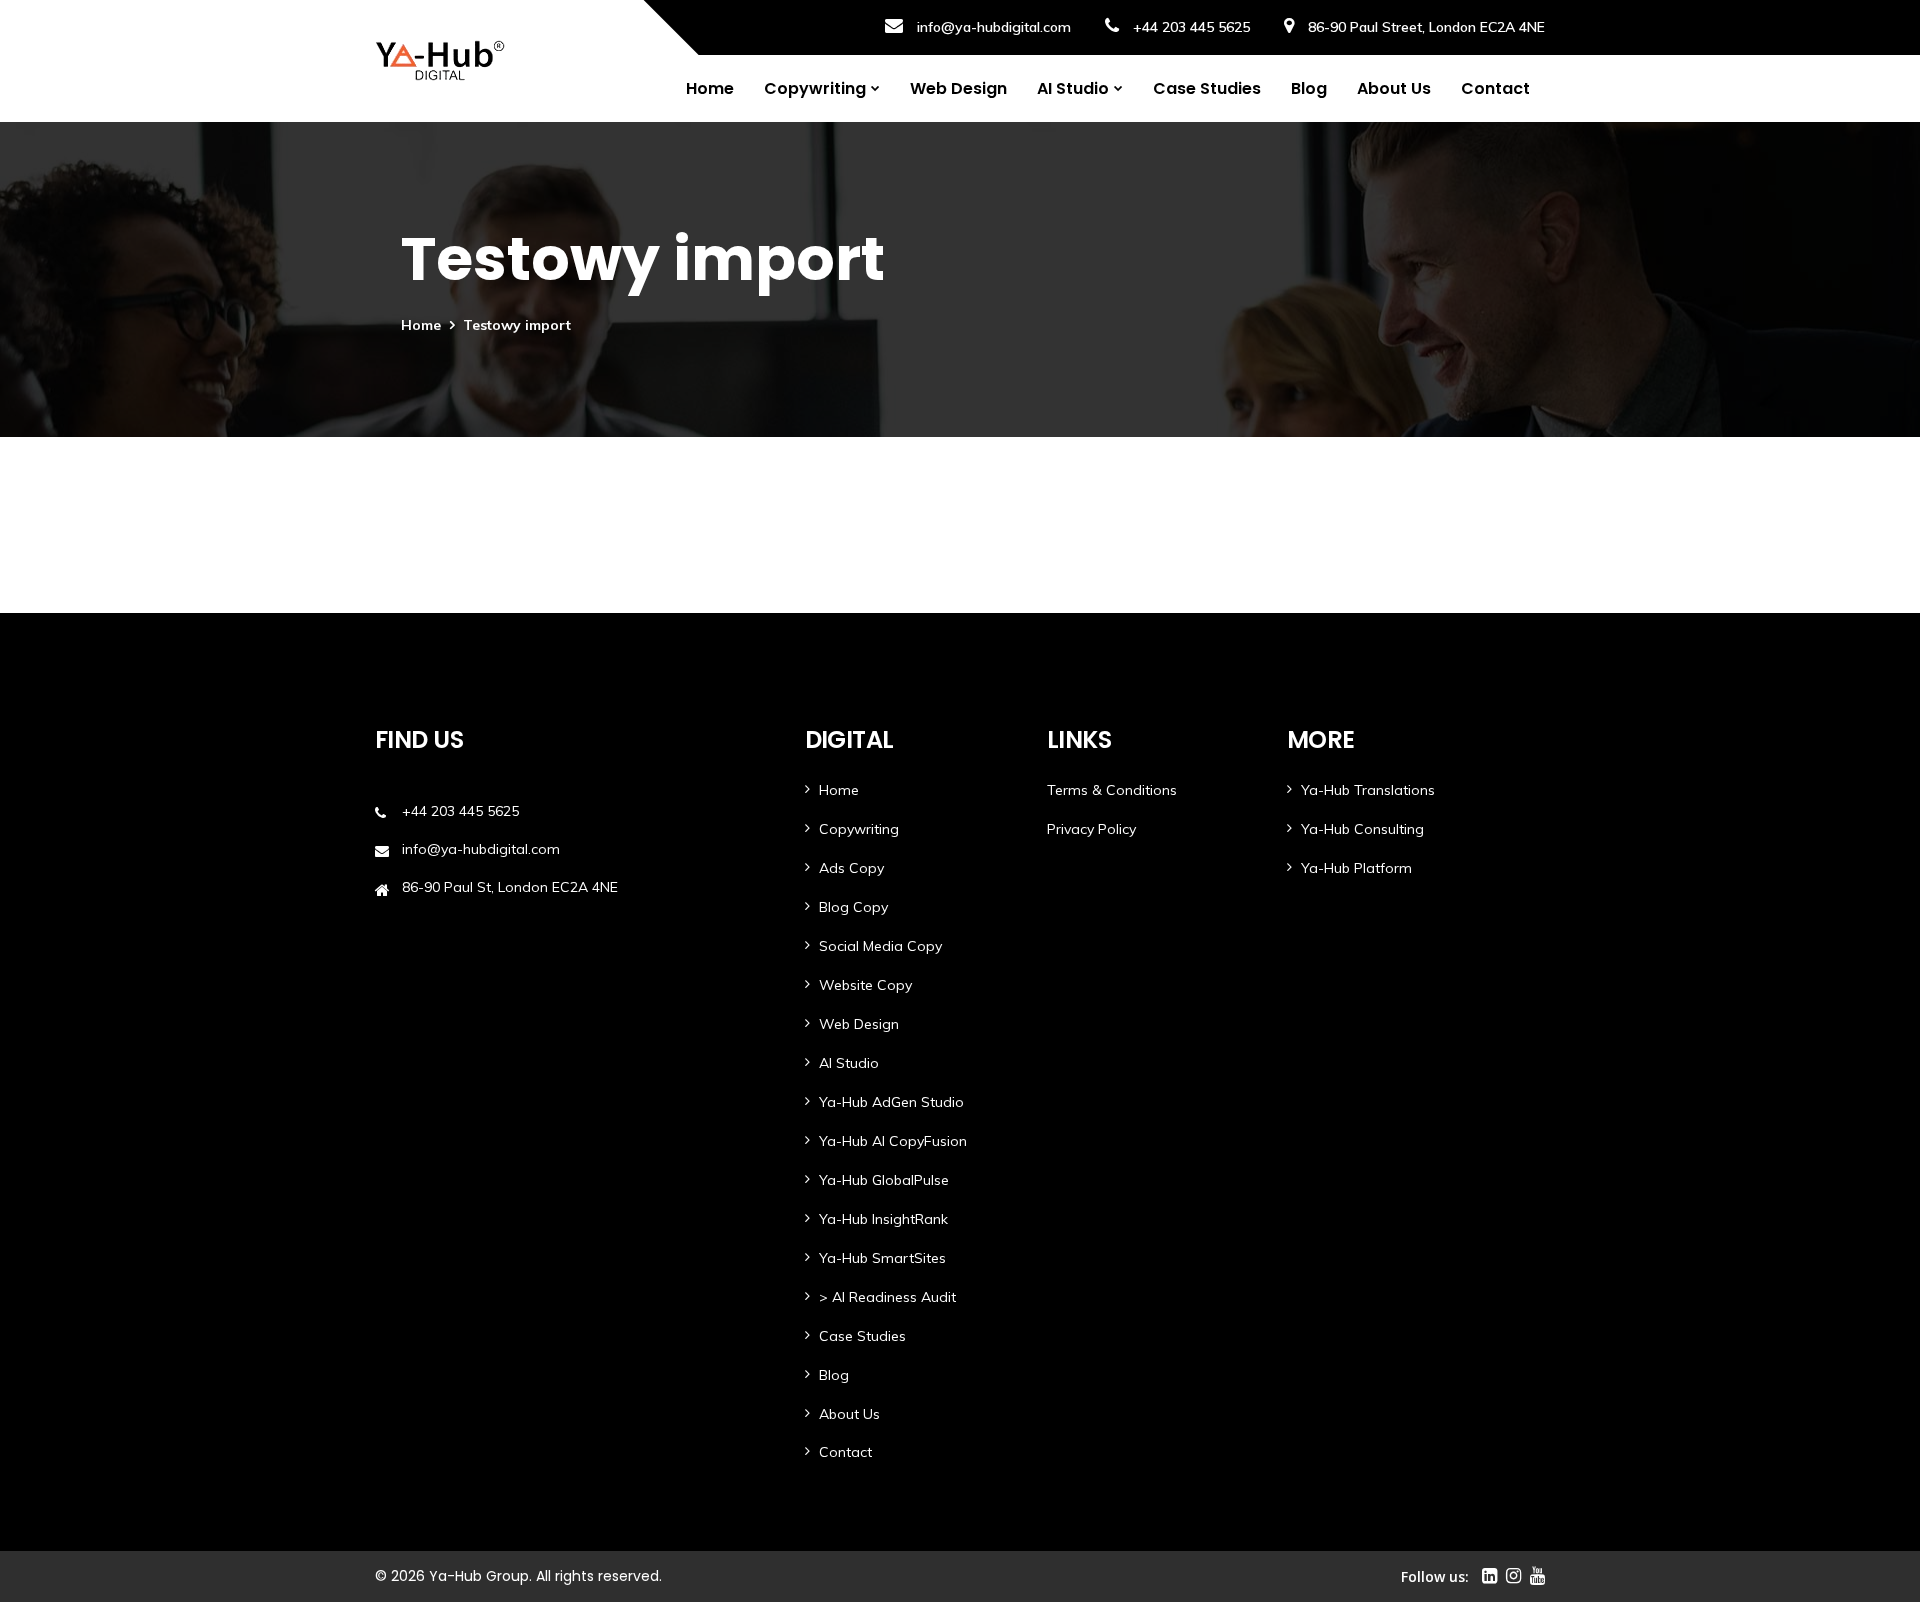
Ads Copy (851, 868)
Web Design (958, 88)
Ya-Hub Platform (1356, 868)
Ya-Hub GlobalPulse (884, 1180)
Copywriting (815, 88)
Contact (1495, 88)
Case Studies (1207, 88)
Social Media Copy (880, 946)
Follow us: (1435, 1576)
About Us (1394, 88)
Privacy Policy (1091, 829)
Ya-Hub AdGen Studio (891, 1102)
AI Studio (1073, 88)
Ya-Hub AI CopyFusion (893, 1141)
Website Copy (865, 985)
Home (710, 88)
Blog (1309, 88)
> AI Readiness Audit (887, 1297)
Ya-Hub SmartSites (882, 1258)
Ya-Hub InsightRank (883, 1219)
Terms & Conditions (1112, 790)
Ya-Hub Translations (1368, 790)
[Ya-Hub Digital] (440, 60)
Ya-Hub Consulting (1362, 829)
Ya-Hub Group (479, 1576)
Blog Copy (853, 907)
